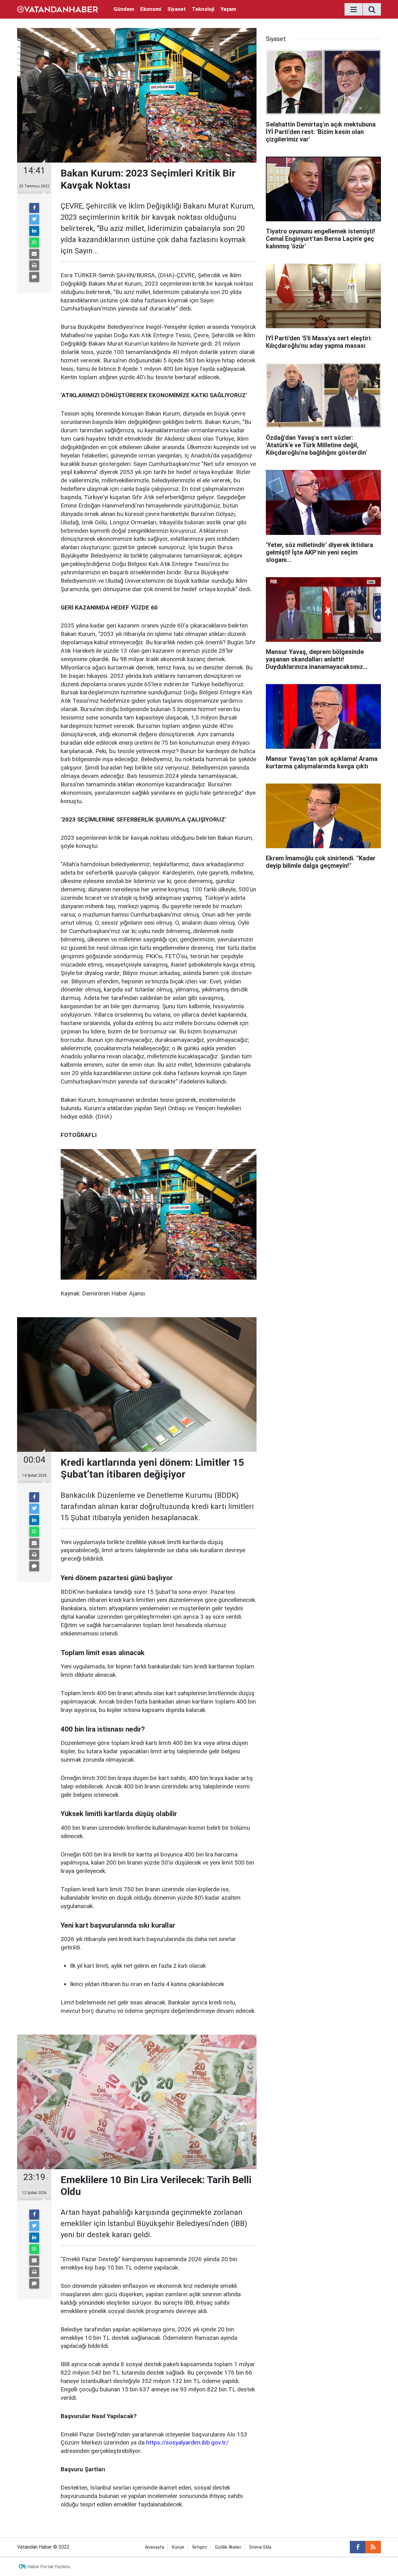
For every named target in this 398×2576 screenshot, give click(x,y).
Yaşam (228, 9)
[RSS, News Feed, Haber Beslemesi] (373, 2547)
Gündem (124, 9)
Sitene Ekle (260, 2547)
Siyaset (176, 9)
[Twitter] (34, 219)
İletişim (200, 2547)
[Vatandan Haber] (58, 9)
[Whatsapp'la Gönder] (34, 242)
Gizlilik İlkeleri (228, 2547)
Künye (178, 2547)
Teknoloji (203, 9)
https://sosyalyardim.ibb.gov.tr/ (187, 2443)
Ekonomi (151, 9)
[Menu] (354, 10)
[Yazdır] (34, 265)
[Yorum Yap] (34, 277)
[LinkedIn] (34, 231)
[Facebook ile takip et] (358, 2547)
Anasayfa (155, 2547)
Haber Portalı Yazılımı (49, 2567)
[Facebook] (34, 208)
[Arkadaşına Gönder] (34, 254)
